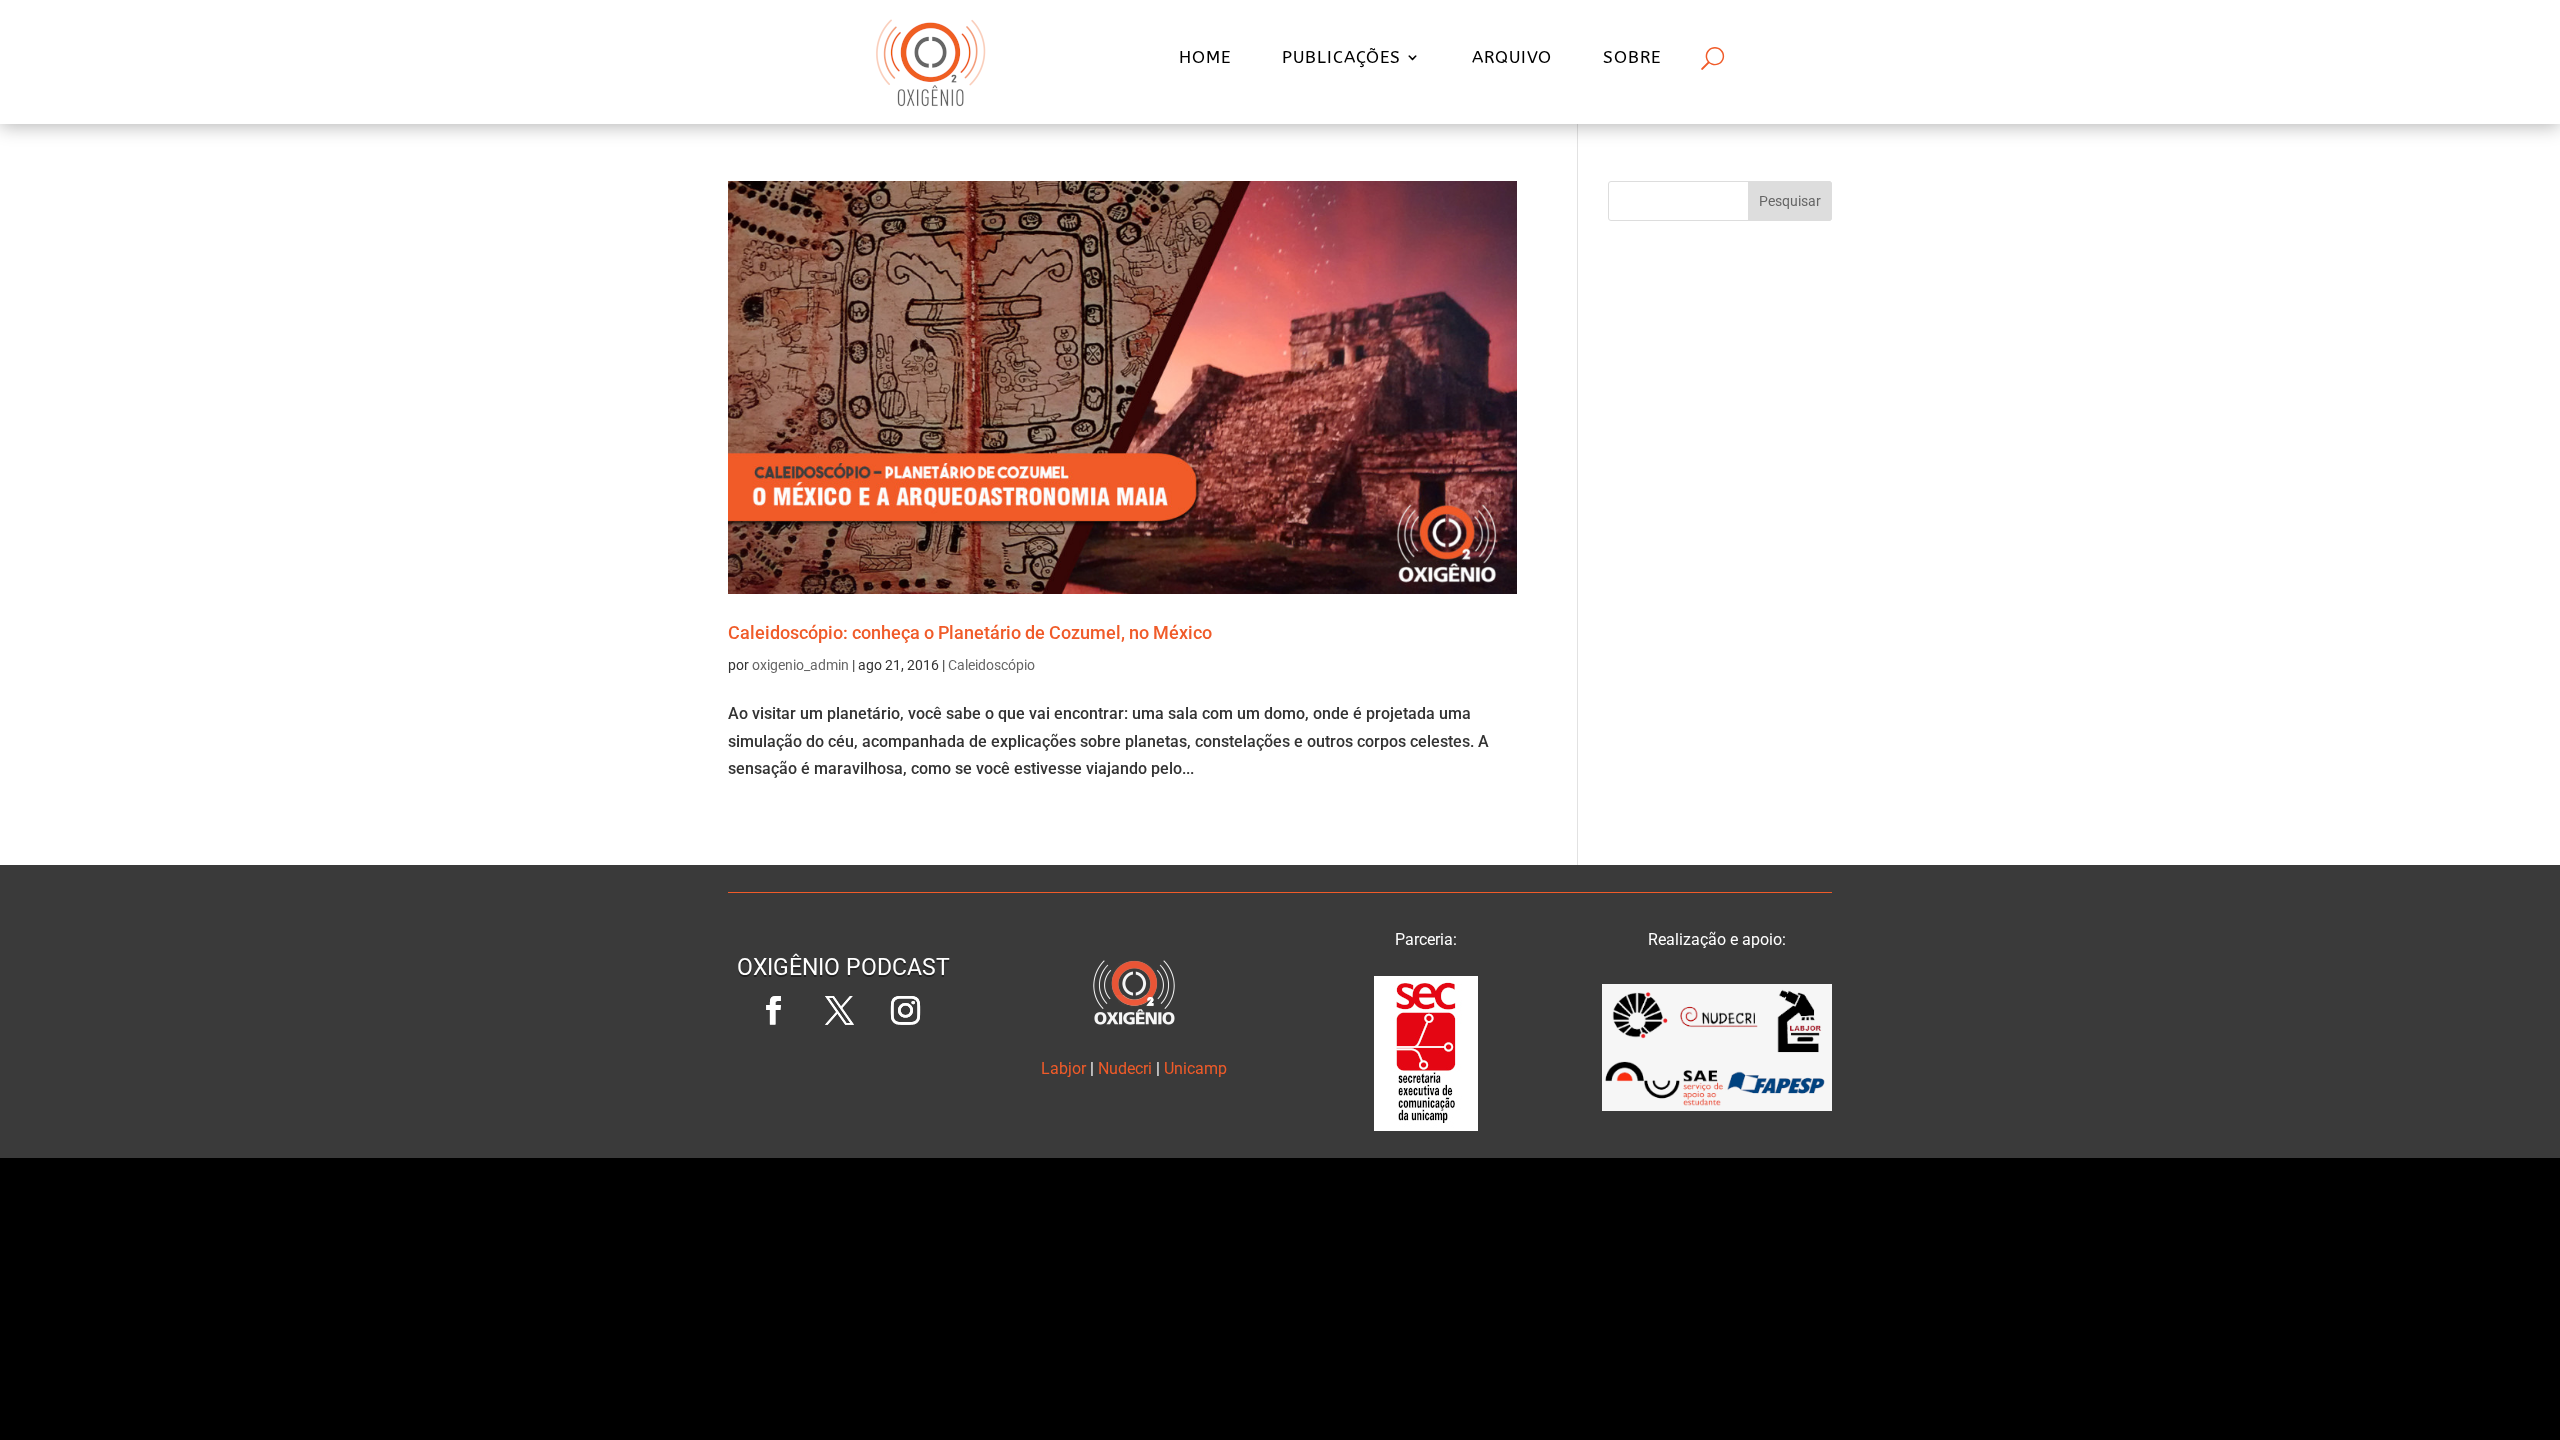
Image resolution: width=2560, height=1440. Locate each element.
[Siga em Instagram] (905, 1011)
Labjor (1063, 1068)
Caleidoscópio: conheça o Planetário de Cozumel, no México (970, 632)
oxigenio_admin (800, 665)
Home (1205, 58)
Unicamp (1195, 1068)
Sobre (1632, 58)
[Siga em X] (839, 1011)
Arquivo (1512, 58)
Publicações (1341, 58)
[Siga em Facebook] (773, 1011)
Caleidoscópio (991, 665)
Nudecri (1125, 1068)
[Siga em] (843, 1077)
